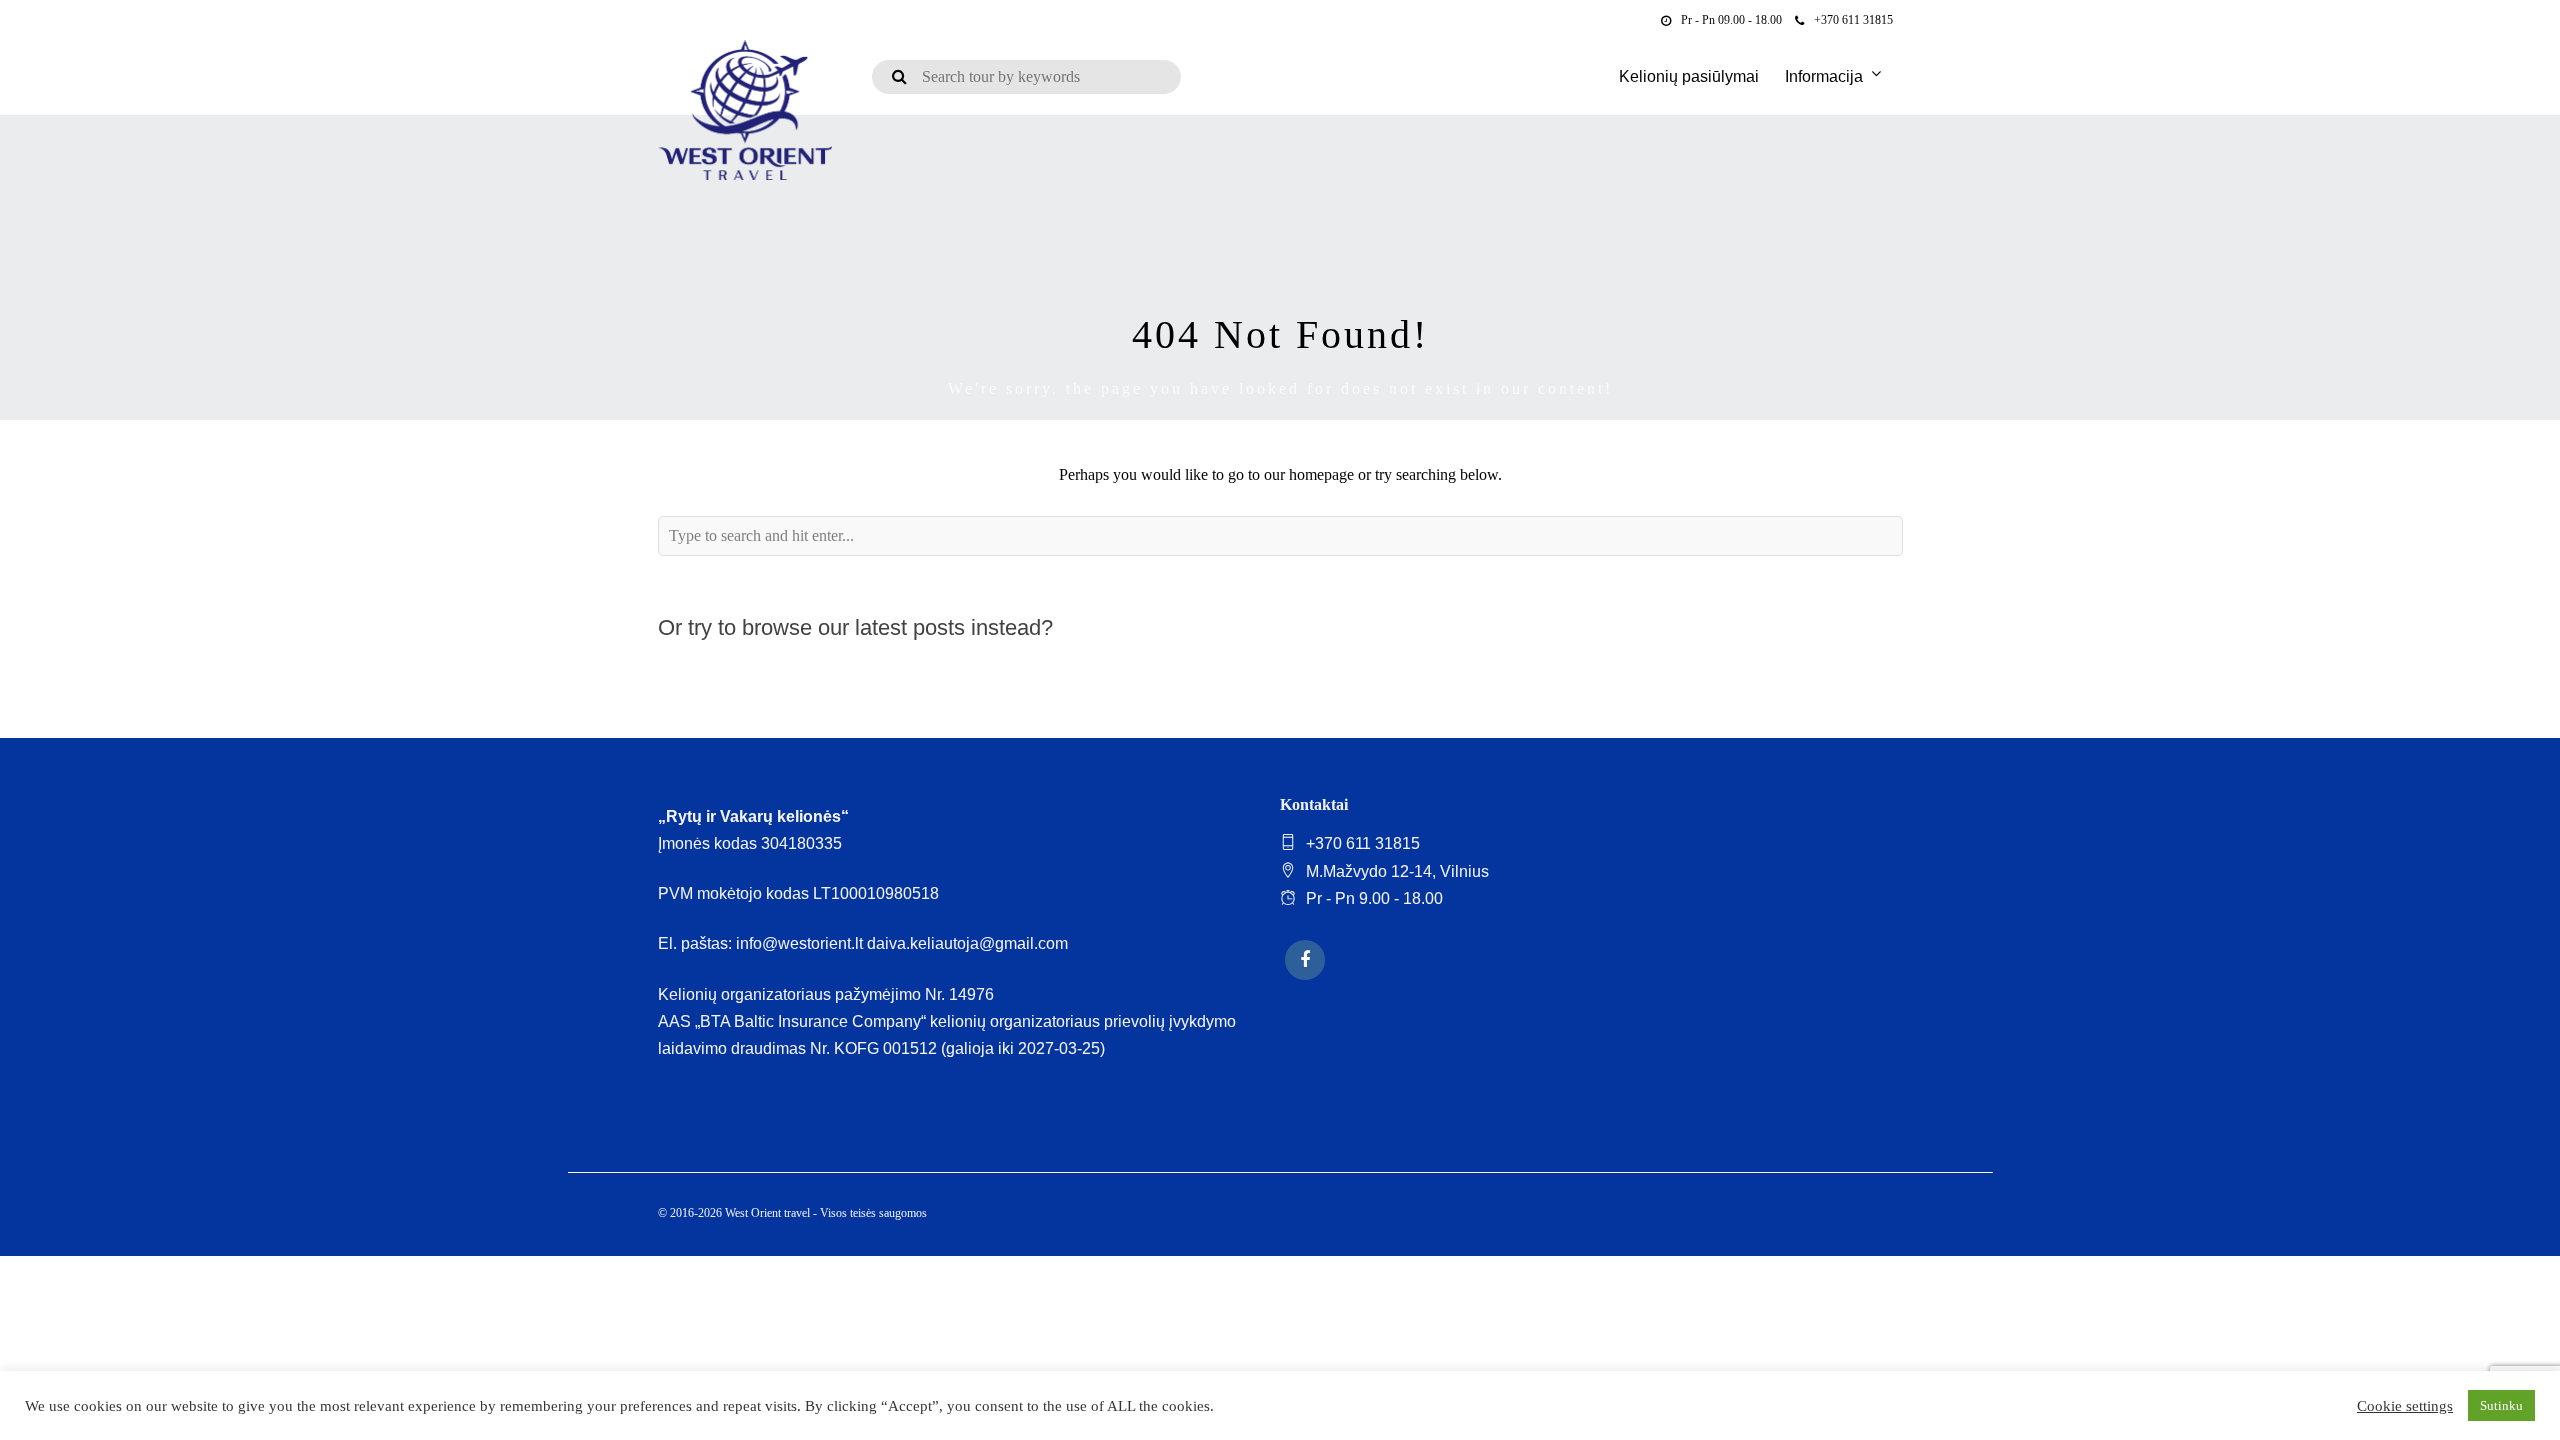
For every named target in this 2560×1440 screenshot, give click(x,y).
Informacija (1824, 76)
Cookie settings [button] (2405, 1406)
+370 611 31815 (1853, 20)
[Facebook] (1305, 960)
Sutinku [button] (2501, 1405)
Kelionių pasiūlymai (1689, 76)
